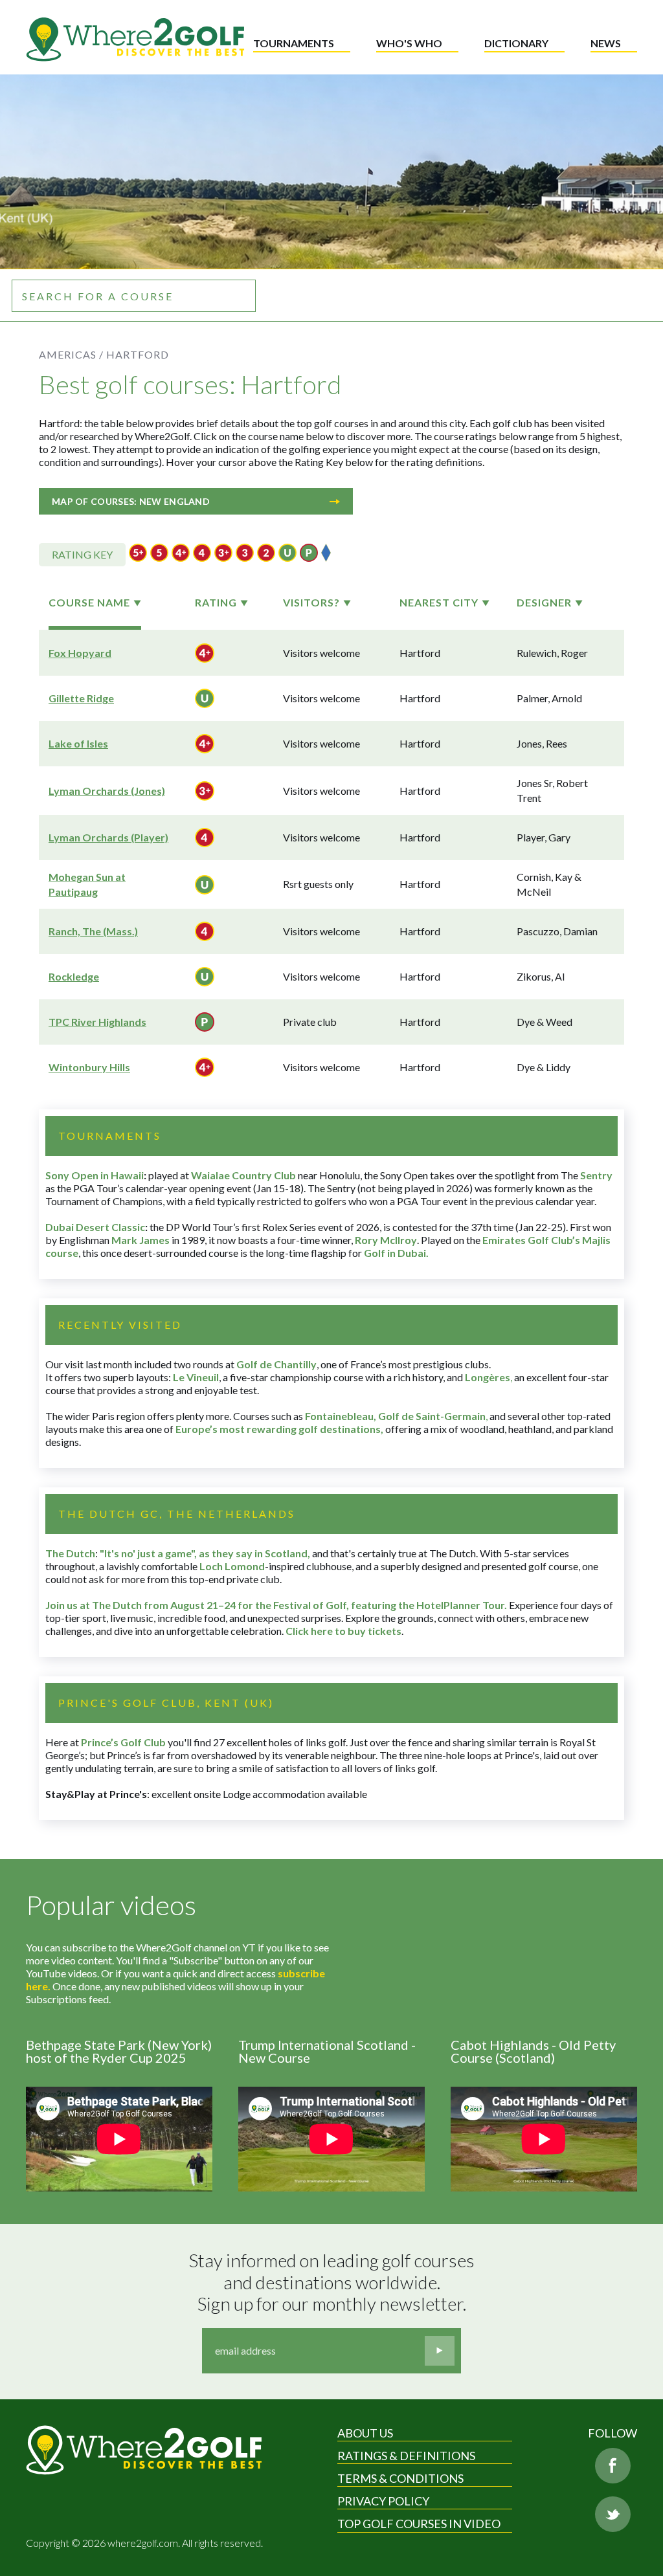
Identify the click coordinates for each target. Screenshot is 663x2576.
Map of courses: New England (131, 501)
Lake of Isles (78, 743)
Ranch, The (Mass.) (93, 931)
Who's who (409, 43)
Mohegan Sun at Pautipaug (87, 884)
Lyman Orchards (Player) (108, 837)
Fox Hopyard (80, 653)
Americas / (71, 354)
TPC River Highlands (97, 1022)
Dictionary (516, 43)
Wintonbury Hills (89, 1067)
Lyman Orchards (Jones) (107, 791)
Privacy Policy (383, 2501)
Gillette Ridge (81, 698)
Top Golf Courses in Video (419, 2524)
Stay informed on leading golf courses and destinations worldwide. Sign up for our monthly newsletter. (333, 2282)
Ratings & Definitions (406, 2456)
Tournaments (294, 43)
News (606, 43)
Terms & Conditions (400, 2478)
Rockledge (74, 976)
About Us (365, 2433)
